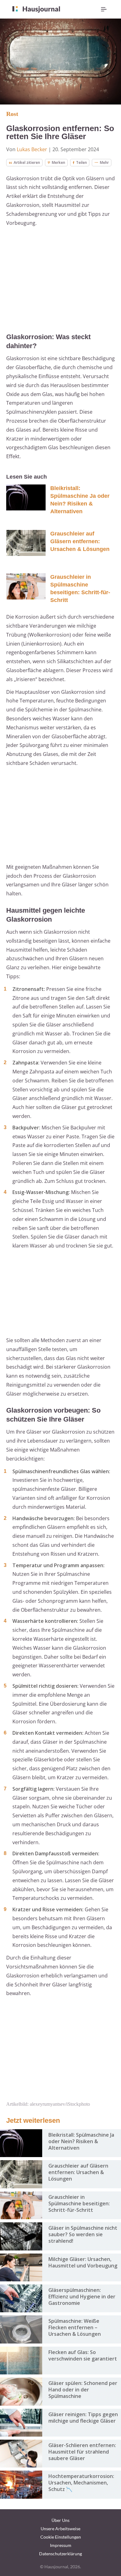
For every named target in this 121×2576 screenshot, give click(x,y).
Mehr (104, 162)
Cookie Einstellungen (61, 2537)
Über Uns (60, 2520)
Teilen (81, 162)
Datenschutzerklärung (60, 2554)
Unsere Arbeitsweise (60, 2529)
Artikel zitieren (27, 162)
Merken (58, 162)
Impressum (61, 2545)
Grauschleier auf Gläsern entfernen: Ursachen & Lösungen (80, 541)
